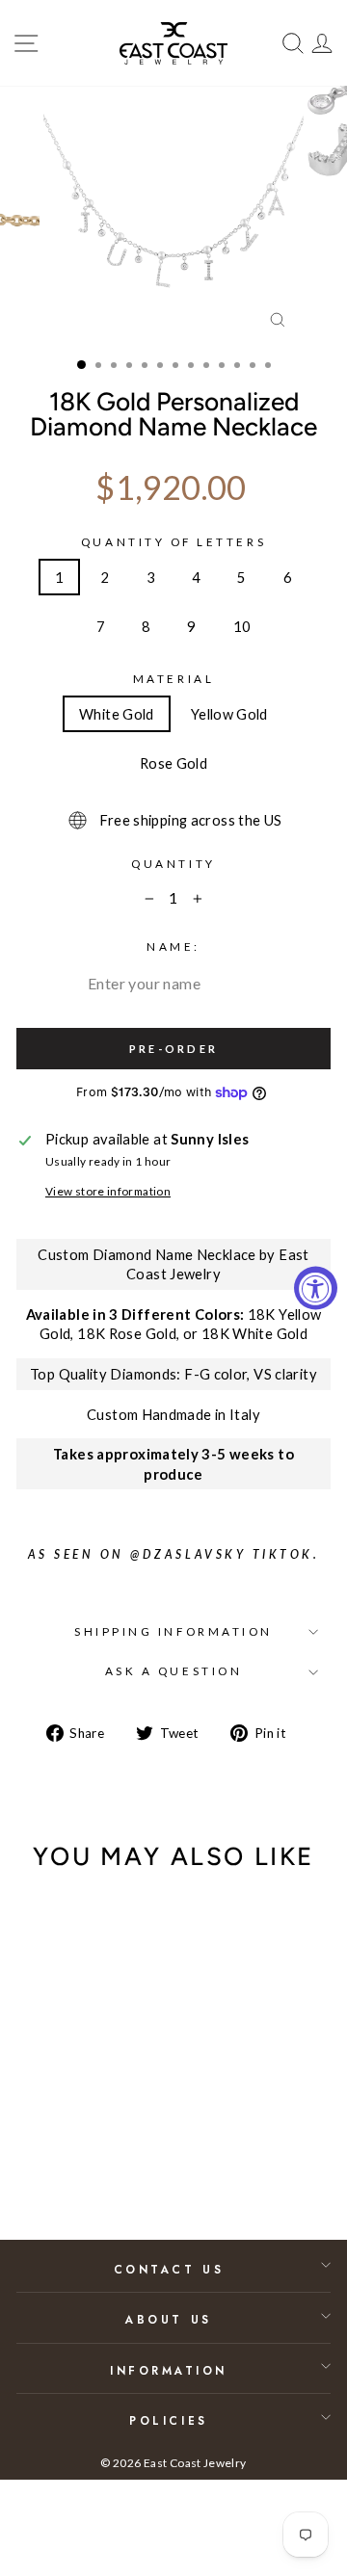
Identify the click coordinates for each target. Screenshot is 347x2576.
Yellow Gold (229, 714)
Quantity (173, 864)
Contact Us (169, 2269)
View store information (108, 1191)
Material (173, 679)
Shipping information (173, 1631)
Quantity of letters (173, 542)
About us (168, 2319)
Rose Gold (173, 763)
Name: (173, 946)
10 (242, 626)
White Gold (117, 714)
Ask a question (173, 1671)
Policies (168, 2420)
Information (169, 2370)
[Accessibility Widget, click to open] (316, 1288)
